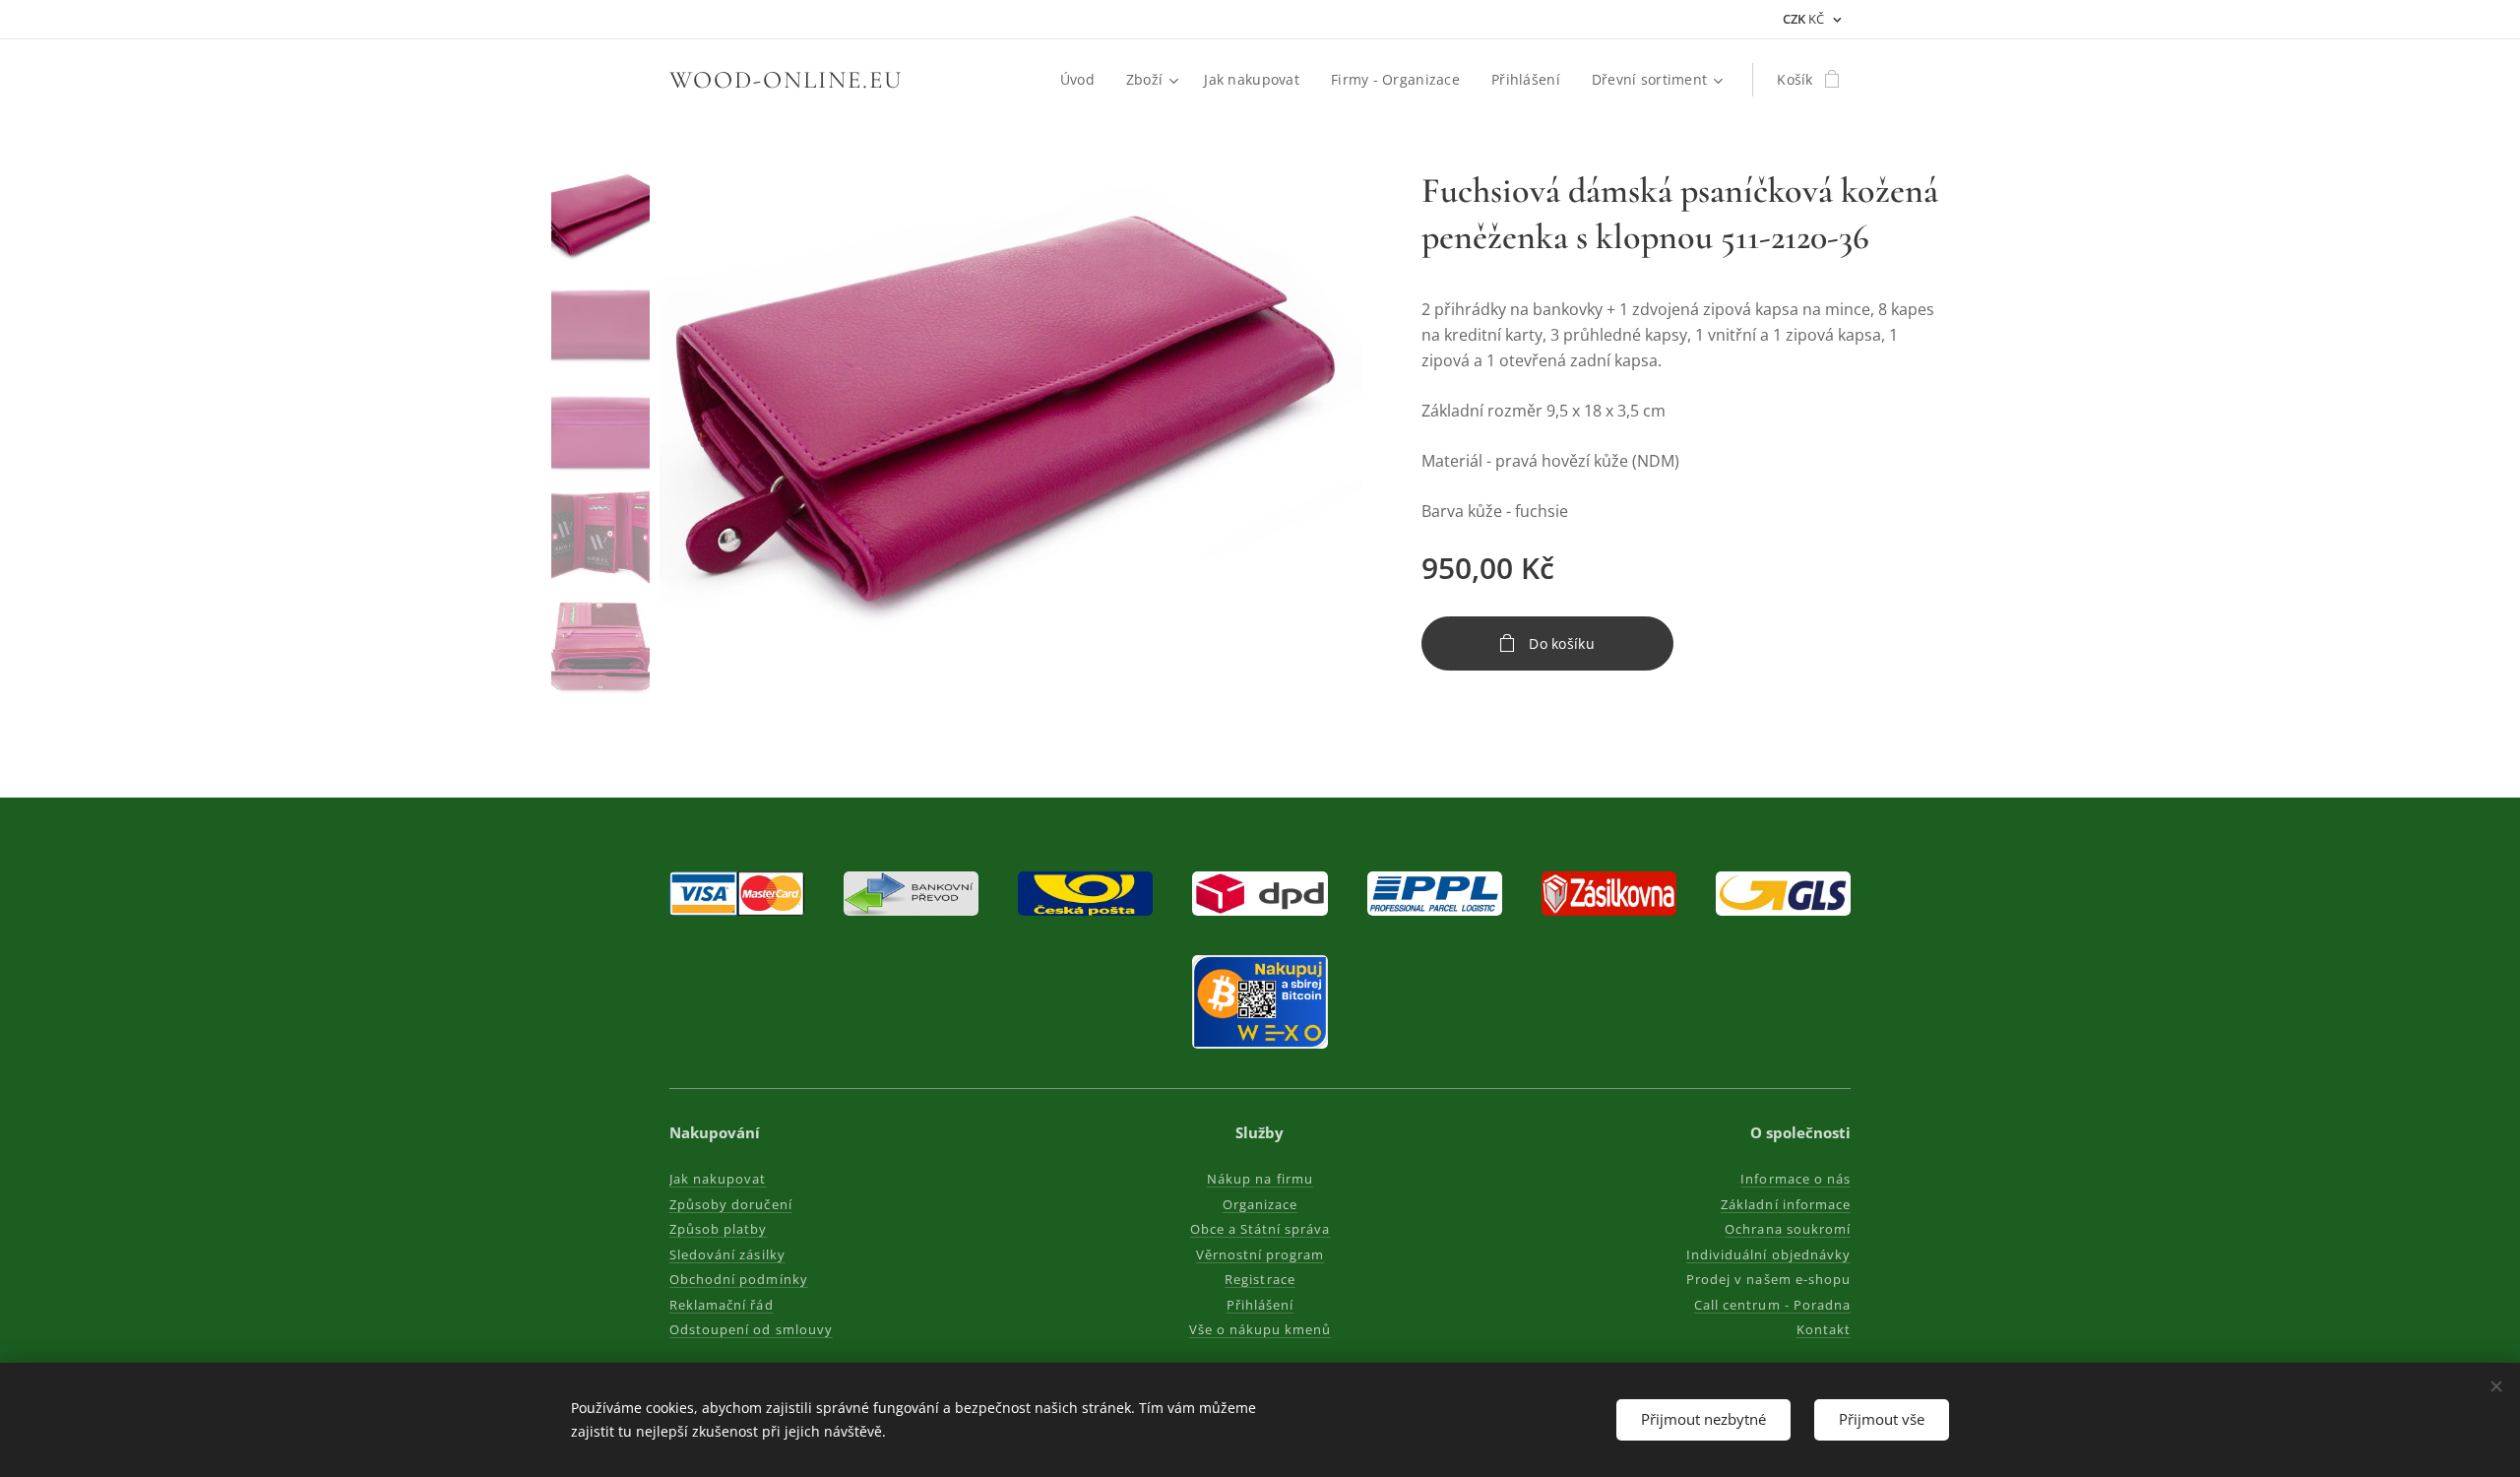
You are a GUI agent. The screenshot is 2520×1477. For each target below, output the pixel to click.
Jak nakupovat (718, 1179)
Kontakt (1824, 1329)
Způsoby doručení (731, 1204)
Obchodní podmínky (739, 1279)
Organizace (1260, 1204)
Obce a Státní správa (1260, 1229)
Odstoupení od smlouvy (751, 1329)
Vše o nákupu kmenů (1260, 1329)
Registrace (1260, 1279)
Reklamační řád (722, 1305)
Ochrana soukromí (1788, 1229)
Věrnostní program (1260, 1254)
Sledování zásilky (727, 1254)
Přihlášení (1260, 1305)
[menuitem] (1083, 80)
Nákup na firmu (1260, 1179)
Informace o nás (1795, 1179)
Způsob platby (719, 1229)
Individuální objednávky (1768, 1254)
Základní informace (1786, 1204)
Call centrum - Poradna (1772, 1305)
